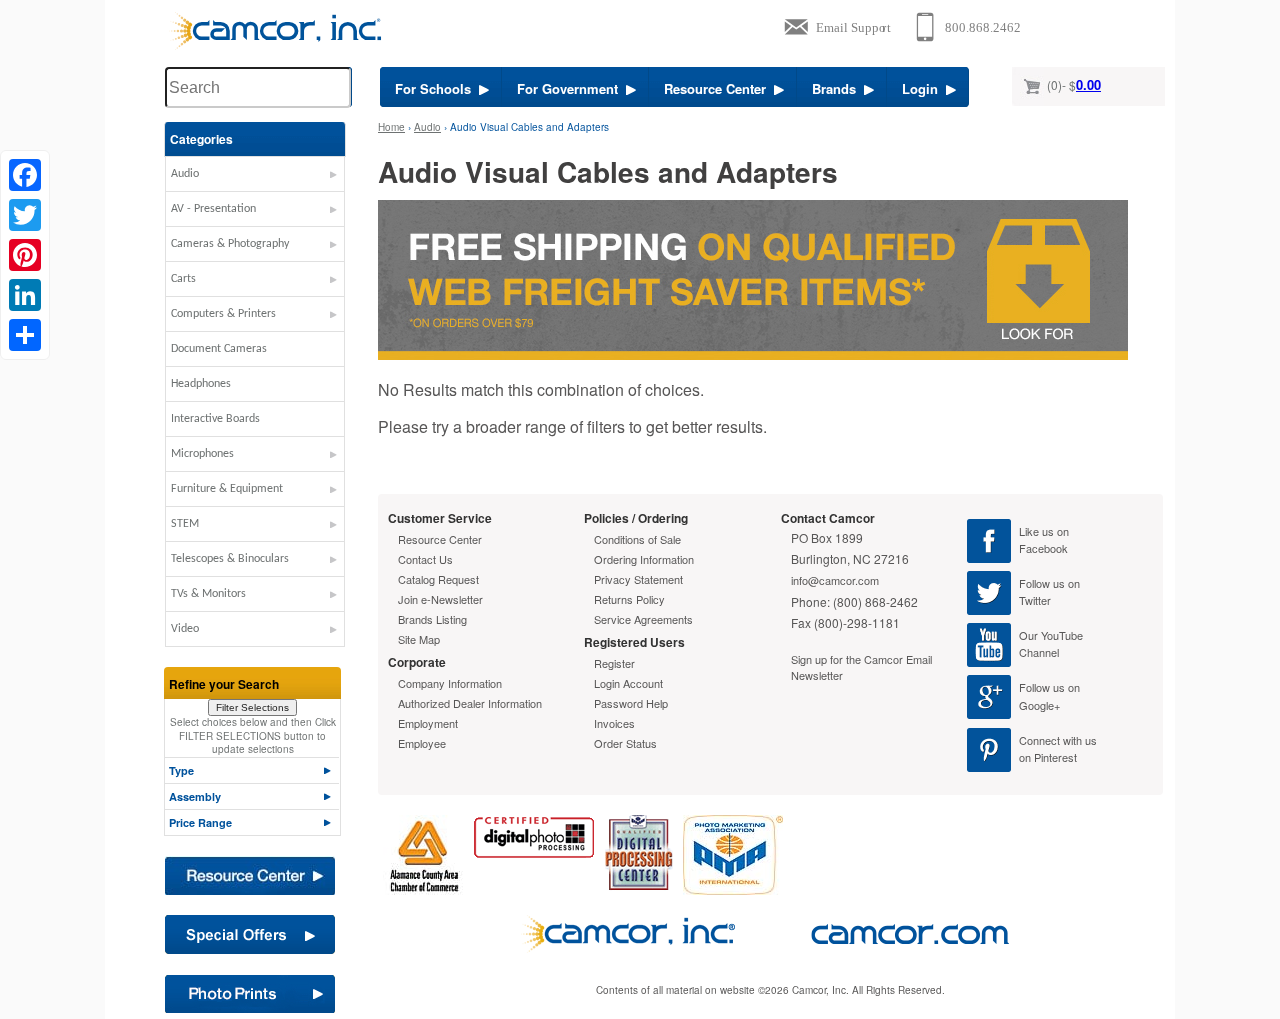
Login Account (628, 683)
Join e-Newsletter (440, 599)
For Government (571, 88)
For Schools (437, 88)
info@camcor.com (835, 580)
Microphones (202, 454)
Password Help (631, 703)
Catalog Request (438, 579)
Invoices (614, 723)
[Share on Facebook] (25, 175)
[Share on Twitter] (25, 215)
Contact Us (425, 559)
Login (924, 88)
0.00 (1088, 84)
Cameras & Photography (230, 244)
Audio (185, 174)
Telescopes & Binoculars (230, 559)
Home (391, 127)
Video (185, 629)
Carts (183, 279)
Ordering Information (644, 559)
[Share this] (25, 335)
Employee (422, 743)
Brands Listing (432, 619)
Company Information (450, 683)
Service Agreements (643, 619)
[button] (255, 179)
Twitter (1035, 600)
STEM (185, 524)
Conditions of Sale (637, 539)
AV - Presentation (213, 209)
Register (614, 663)
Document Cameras (219, 349)
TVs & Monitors (208, 594)
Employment (428, 723)
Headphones (201, 384)
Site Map (419, 639)
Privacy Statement (638, 579)
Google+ (1039, 705)
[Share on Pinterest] (25, 255)
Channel (1039, 652)
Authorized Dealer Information (470, 703)
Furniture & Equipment (227, 489)
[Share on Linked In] (25, 295)
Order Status (625, 743)
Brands (838, 88)
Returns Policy (629, 599)
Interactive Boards (215, 419)
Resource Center (719, 88)
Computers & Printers (223, 314)
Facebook (1043, 548)
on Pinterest (1048, 757)
